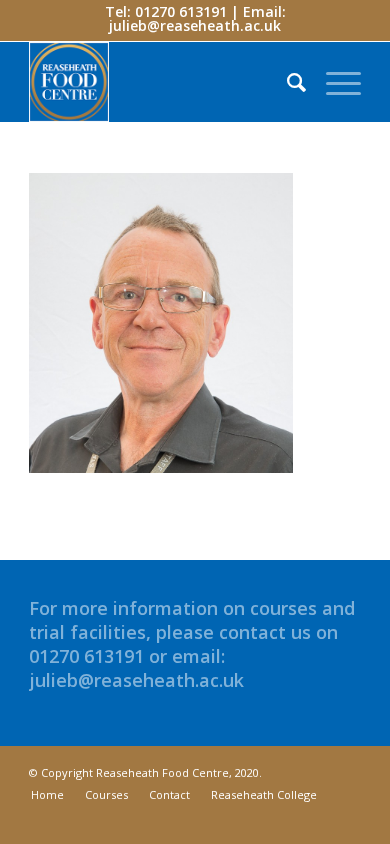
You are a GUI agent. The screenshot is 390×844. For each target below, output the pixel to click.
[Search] (286, 82)
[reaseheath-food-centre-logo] (161, 82)
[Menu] (333, 82)
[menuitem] (286, 82)
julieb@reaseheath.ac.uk (195, 25)
